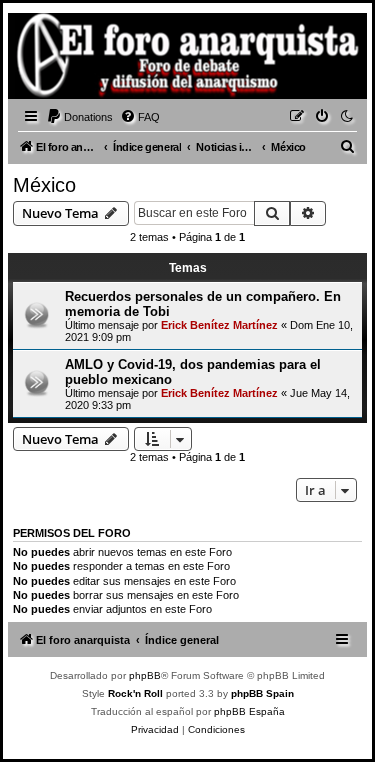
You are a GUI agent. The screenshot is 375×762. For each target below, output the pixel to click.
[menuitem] (79, 117)
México (44, 185)
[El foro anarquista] (46, 59)
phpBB (145, 675)
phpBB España (249, 711)
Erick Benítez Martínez (219, 325)
